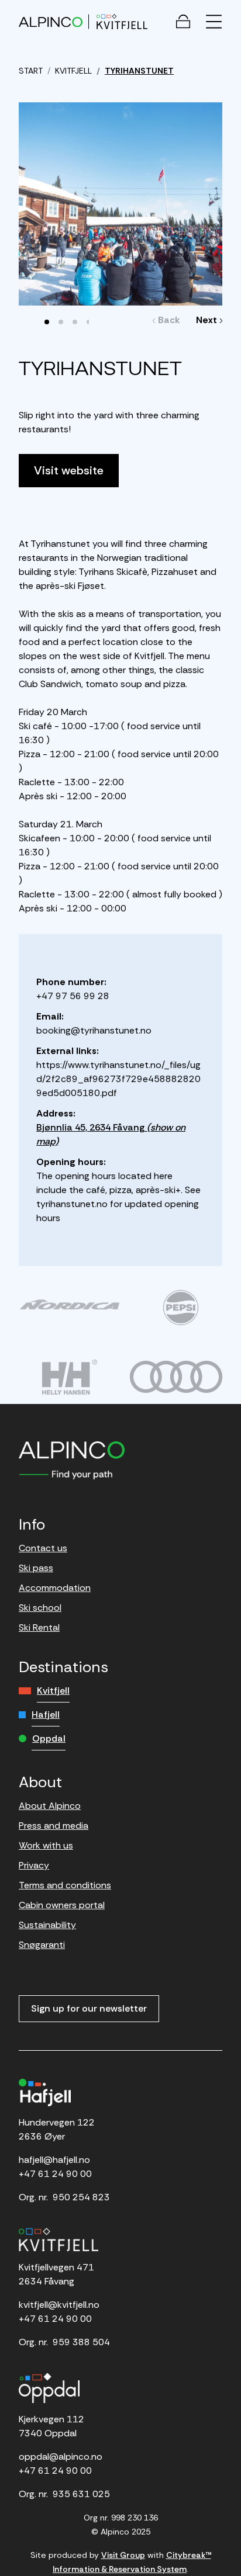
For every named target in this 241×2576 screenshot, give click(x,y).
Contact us (43, 1548)
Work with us (46, 1845)
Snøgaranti (42, 1945)
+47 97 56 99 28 (73, 996)
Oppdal (49, 1738)
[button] (47, 322)
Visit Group (123, 2555)
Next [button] (206, 320)
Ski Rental (39, 1627)
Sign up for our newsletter (89, 2008)
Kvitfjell (53, 1691)
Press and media (54, 1826)
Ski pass (36, 1568)
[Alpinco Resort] (51, 21)
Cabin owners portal (62, 1905)
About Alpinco (50, 1806)
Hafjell (46, 1715)
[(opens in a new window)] (70, 1305)
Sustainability (47, 1925)
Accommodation (55, 1588)
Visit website (69, 470)
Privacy (34, 1865)
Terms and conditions (65, 1885)
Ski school (40, 1608)
